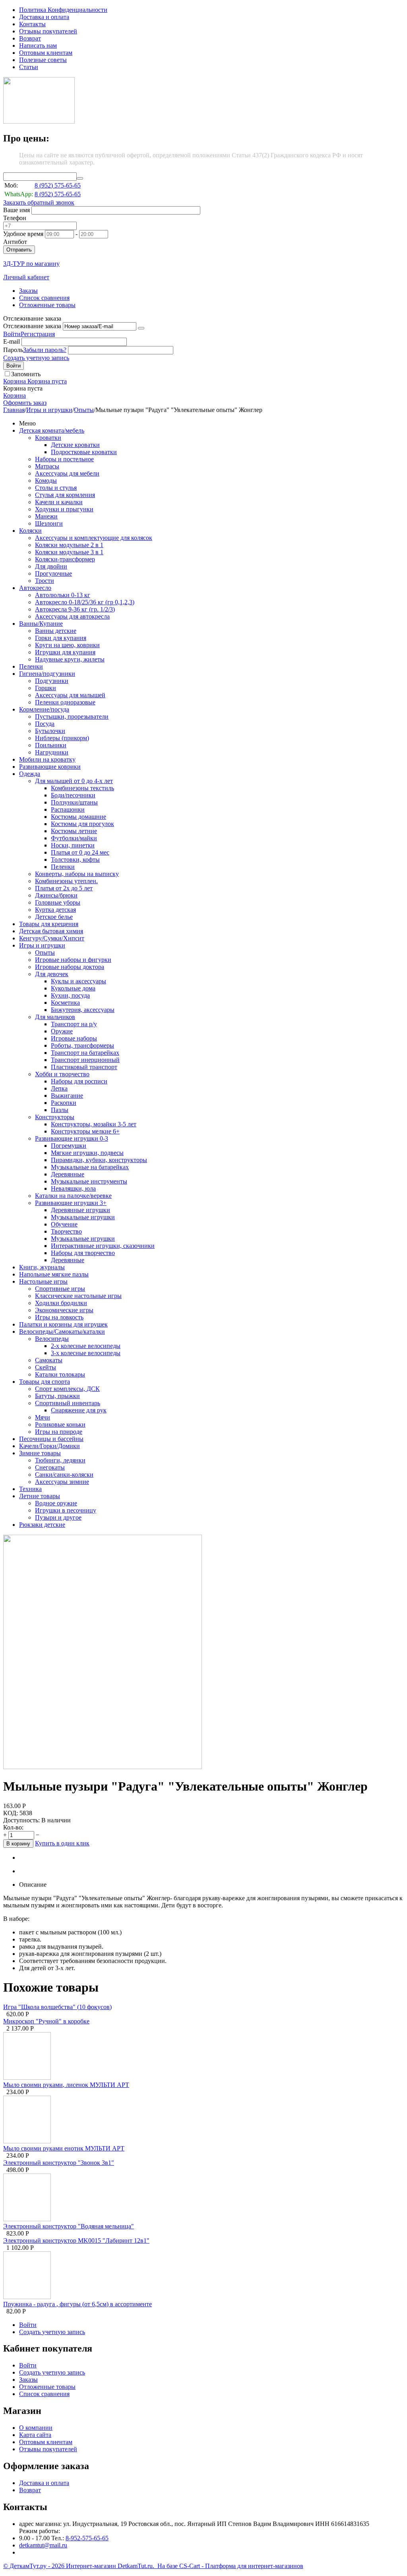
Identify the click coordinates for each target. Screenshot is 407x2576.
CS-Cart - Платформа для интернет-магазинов (241, 2566)
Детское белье (54, 917)
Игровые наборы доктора (70, 967)
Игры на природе (59, 1432)
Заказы (28, 291)
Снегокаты (50, 1467)
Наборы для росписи (79, 1081)
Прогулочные (53, 573)
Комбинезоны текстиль (82, 788)
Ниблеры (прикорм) (62, 738)
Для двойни (51, 566)
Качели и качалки (59, 502)
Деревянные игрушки (80, 1210)
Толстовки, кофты (75, 860)
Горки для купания (61, 638)
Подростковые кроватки (84, 452)
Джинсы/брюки (56, 895)
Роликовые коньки (60, 1424)
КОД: (11, 1813)
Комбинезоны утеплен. (66, 881)
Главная (14, 410)
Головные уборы (58, 902)
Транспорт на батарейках (85, 1053)
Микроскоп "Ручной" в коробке (46, 2021)
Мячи (43, 1417)
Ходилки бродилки (61, 1303)
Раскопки (64, 1103)
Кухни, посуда (70, 995)
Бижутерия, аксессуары (83, 1010)
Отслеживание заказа (32, 326)
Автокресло (35, 588)
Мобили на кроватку (47, 759)
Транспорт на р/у (74, 1024)
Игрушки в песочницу (66, 1510)
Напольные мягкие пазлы (54, 1274)
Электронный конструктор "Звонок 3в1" (59, 2163)
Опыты (84, 410)
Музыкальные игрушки (83, 1217)
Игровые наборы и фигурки (73, 960)
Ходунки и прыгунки (64, 509)
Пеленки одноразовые (65, 702)
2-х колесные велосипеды (86, 1346)
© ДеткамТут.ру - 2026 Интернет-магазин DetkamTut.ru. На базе (91, 2566)
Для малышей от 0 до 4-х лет (74, 781)
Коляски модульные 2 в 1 (69, 545)
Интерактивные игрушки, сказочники (103, 1246)
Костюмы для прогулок (82, 824)
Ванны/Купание (41, 624)
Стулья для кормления (65, 495)
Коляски (30, 531)
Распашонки (68, 809)
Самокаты (49, 1360)
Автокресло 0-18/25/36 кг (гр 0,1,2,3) (85, 602)
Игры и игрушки (49, 410)
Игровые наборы (74, 1038)
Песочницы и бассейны (51, 1439)
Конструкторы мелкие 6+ (85, 1131)
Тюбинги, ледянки (60, 1460)
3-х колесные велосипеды (86, 1353)
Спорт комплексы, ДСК (67, 1389)
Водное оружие (56, 1503)
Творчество (66, 1231)
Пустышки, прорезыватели (72, 717)
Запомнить (26, 374)
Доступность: (21, 1820)
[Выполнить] (141, 328)
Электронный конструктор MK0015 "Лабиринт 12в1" (76, 2240)
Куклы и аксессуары (78, 981)
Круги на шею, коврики (67, 645)
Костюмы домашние (78, 817)
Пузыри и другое (58, 1517)
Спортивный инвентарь (68, 1403)
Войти (12, 334)
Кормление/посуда (44, 709)
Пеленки (31, 666)
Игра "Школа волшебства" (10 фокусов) (57, 2007)
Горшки (46, 688)
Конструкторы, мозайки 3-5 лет (94, 1124)
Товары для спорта (45, 1382)
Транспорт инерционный (85, 1060)
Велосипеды (52, 1339)
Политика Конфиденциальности (63, 10)
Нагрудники (52, 752)
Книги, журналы (42, 1267)
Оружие (62, 1031)
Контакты (32, 24)
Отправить (19, 250)
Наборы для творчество (83, 1253)
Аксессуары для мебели (67, 473)
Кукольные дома (73, 988)
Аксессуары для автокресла (72, 616)
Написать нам (38, 45)
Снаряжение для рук (79, 1410)
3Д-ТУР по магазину (31, 264)
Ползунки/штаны (74, 802)
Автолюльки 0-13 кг (63, 595)
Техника (30, 1489)
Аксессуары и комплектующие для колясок (94, 538)
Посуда (45, 724)
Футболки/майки (74, 838)
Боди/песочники (73, 795)
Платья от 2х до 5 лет (64, 888)
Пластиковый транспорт (84, 1067)
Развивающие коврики (50, 767)
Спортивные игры (60, 1289)
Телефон (15, 218)
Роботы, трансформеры (82, 1045)
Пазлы (60, 1110)
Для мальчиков (55, 1017)
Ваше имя (16, 210)
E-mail (12, 341)
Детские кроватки (75, 445)
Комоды (46, 481)
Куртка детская (55, 910)
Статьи (29, 67)
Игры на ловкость (59, 1317)
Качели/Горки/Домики (49, 1446)
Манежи (46, 516)
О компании (36, 2428)
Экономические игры (64, 1310)
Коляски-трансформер (65, 559)
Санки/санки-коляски (64, 1475)
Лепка (59, 1088)
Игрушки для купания (65, 652)
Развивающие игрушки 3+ (71, 1203)
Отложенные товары (47, 305)
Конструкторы (55, 1117)
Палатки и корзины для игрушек (63, 1324)
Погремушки (69, 1146)
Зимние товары (40, 1453)
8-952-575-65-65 (87, 2538)
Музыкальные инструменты (89, 1181)
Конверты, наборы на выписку (77, 874)
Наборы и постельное (64, 459)
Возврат (30, 38)
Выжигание (67, 1096)
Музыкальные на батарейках (90, 1167)
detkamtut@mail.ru (43, 2545)
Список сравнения (44, 298)
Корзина (15, 395)
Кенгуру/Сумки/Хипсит (52, 938)
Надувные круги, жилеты (70, 659)
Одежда (30, 774)
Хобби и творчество (62, 1074)
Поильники (51, 745)
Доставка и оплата (44, 17)
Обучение (64, 1224)
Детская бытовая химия (51, 931)
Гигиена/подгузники (47, 674)
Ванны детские (56, 631)
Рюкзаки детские (42, 1525)
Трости (45, 581)
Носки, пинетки (73, 845)
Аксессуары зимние (62, 1482)
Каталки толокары (60, 1374)
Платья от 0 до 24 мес (80, 852)
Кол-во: (13, 1827)
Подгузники (52, 681)
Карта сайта (35, 2435)
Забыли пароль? (45, 350)
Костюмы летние (74, 831)
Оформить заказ (25, 403)
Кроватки (48, 438)
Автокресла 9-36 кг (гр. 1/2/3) (75, 609)
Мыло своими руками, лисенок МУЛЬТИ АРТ (66, 2085)
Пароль (13, 350)
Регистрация (38, 334)
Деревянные (68, 1174)
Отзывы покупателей (48, 31)
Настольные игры (43, 1281)
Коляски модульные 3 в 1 (69, 552)
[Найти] (80, 178)
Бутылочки (50, 731)
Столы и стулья (56, 488)
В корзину (18, 1844)
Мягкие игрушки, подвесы (87, 1153)
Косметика (65, 1003)
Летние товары (40, 1496)
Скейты (46, 1367)
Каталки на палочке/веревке (73, 1196)
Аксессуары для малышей (70, 695)
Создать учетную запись (36, 358)
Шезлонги (49, 523)
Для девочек (52, 974)
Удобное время (23, 234)
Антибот (15, 242)
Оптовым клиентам (46, 53)
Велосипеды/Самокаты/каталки (62, 1332)
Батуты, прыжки (57, 1396)
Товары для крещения (49, 924)
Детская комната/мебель (52, 430)
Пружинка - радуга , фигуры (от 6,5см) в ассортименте (78, 2304)
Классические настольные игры (78, 1296)
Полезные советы (43, 60)
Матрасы (47, 466)
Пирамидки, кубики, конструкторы (99, 1160)
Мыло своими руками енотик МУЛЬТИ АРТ (64, 2148)
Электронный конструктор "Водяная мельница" (69, 2226)
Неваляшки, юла (73, 1188)
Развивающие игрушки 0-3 (72, 1138)
